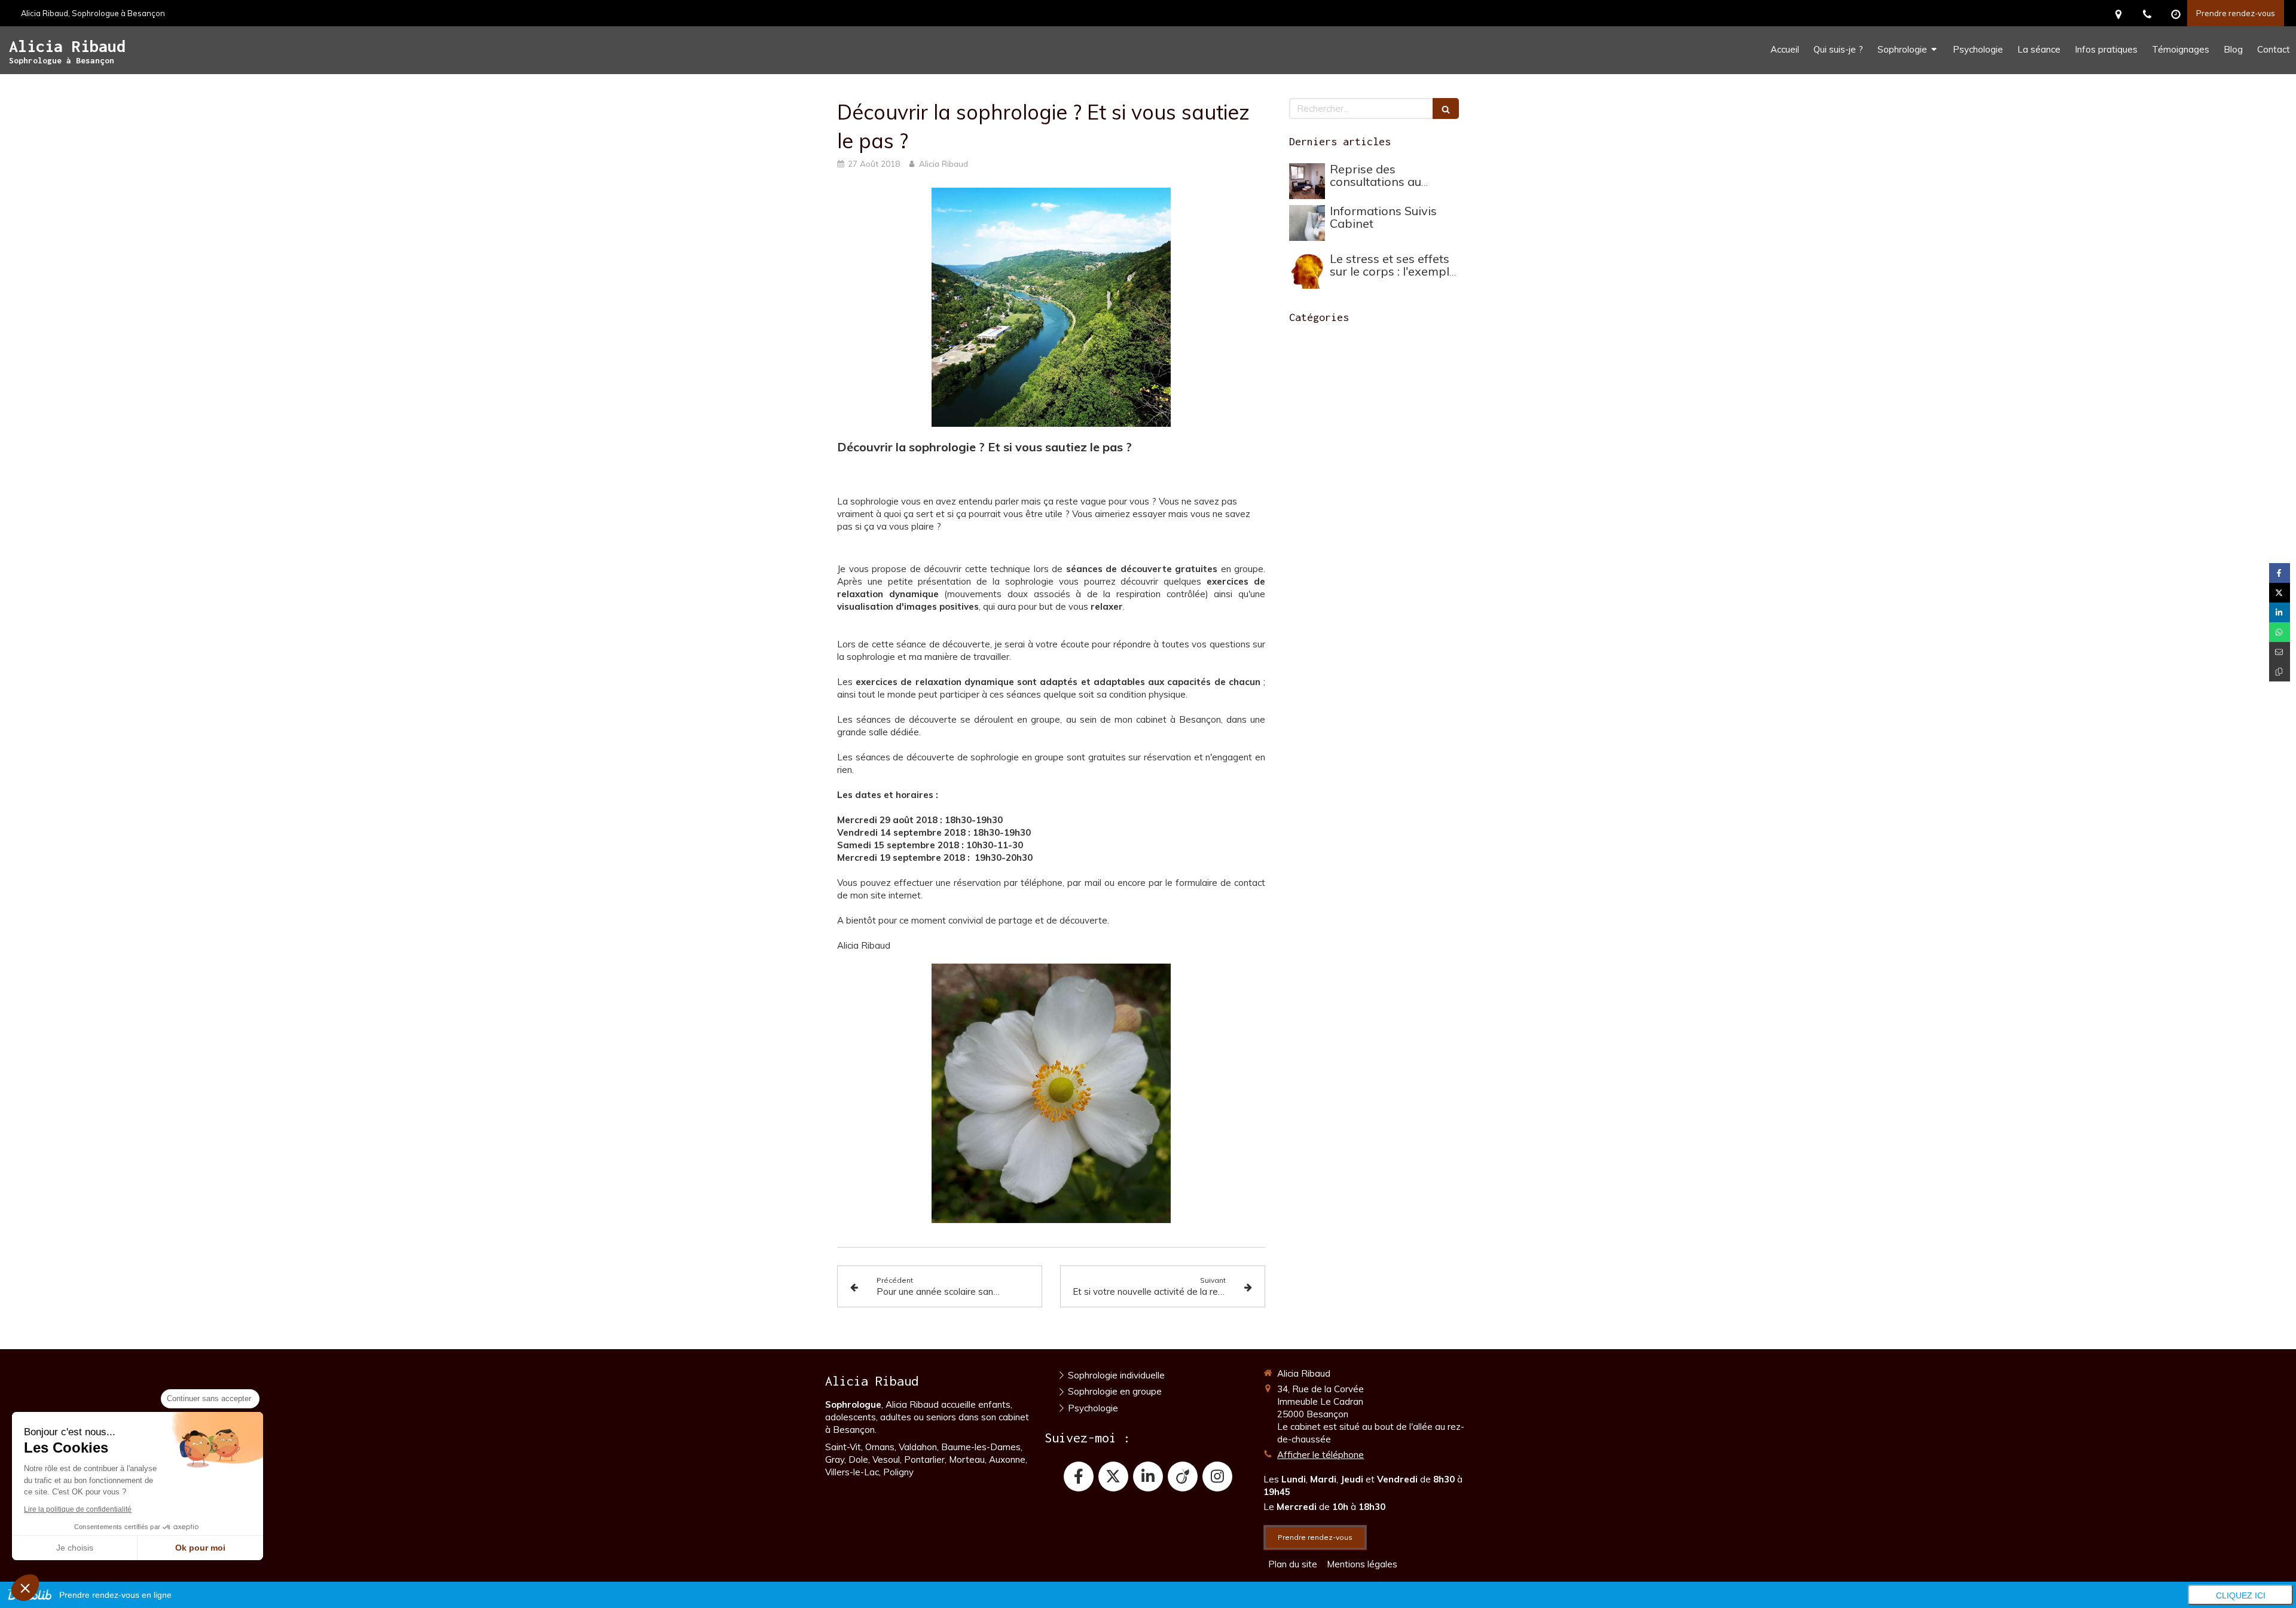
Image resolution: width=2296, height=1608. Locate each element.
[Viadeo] (1183, 1476)
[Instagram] (1217, 1476)
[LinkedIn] (1148, 1476)
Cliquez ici (2241, 1595)
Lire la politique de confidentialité (78, 1509)
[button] (25, 1588)
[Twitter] (1113, 1476)
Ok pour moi (200, 1548)
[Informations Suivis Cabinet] (1307, 223)
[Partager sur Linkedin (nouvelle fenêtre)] (2280, 612)
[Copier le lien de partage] (2280, 672)
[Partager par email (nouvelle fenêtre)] (2280, 652)
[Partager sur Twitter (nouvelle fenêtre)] (2280, 593)
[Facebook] (1079, 1476)
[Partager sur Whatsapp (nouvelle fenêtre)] (2280, 632)
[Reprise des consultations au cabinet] (1307, 181)
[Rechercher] (1446, 108)
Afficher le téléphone (1320, 1455)
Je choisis (75, 1548)
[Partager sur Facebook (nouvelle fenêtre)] (2280, 573)
